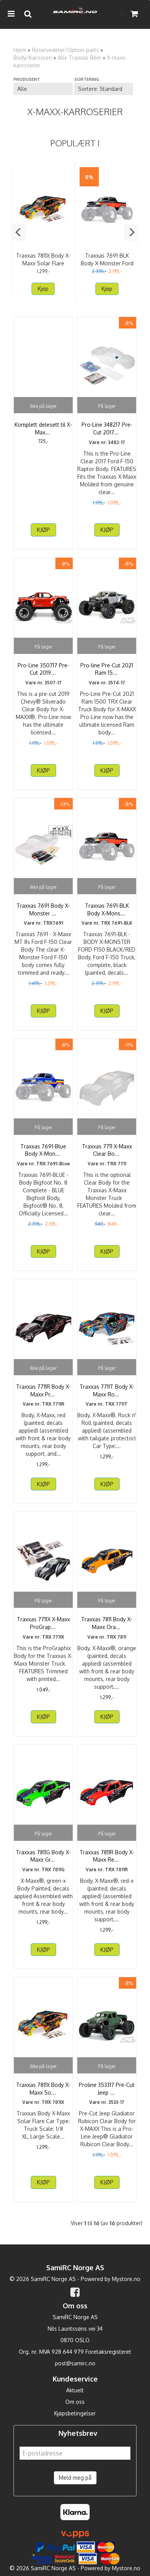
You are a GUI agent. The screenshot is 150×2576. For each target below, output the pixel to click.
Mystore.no (126, 2279)
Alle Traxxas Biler (79, 58)
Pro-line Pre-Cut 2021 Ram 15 (107, 669)
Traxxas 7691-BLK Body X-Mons (107, 909)
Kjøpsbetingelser (75, 2413)
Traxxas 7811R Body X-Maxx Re (107, 1856)
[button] (19, 232)
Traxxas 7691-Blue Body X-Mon (43, 1150)
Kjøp (43, 289)
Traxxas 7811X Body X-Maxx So (43, 2089)
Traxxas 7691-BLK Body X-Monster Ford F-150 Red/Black (107, 263)
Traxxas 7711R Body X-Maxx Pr (43, 1390)
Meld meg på (75, 2478)
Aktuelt (75, 2390)
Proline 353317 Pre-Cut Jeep (107, 2089)
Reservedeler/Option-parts (65, 50)
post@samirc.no (75, 2363)
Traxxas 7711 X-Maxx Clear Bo (107, 1150)
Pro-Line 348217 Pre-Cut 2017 (107, 428)
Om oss (75, 2402)
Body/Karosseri (33, 58)
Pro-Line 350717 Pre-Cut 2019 (43, 669)
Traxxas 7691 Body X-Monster (43, 909)
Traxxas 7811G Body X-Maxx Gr (43, 1856)
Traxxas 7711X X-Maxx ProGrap (43, 1623)
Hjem (20, 50)
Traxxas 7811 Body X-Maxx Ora (107, 1623)
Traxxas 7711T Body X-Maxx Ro (107, 1390)
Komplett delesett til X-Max (43, 428)
